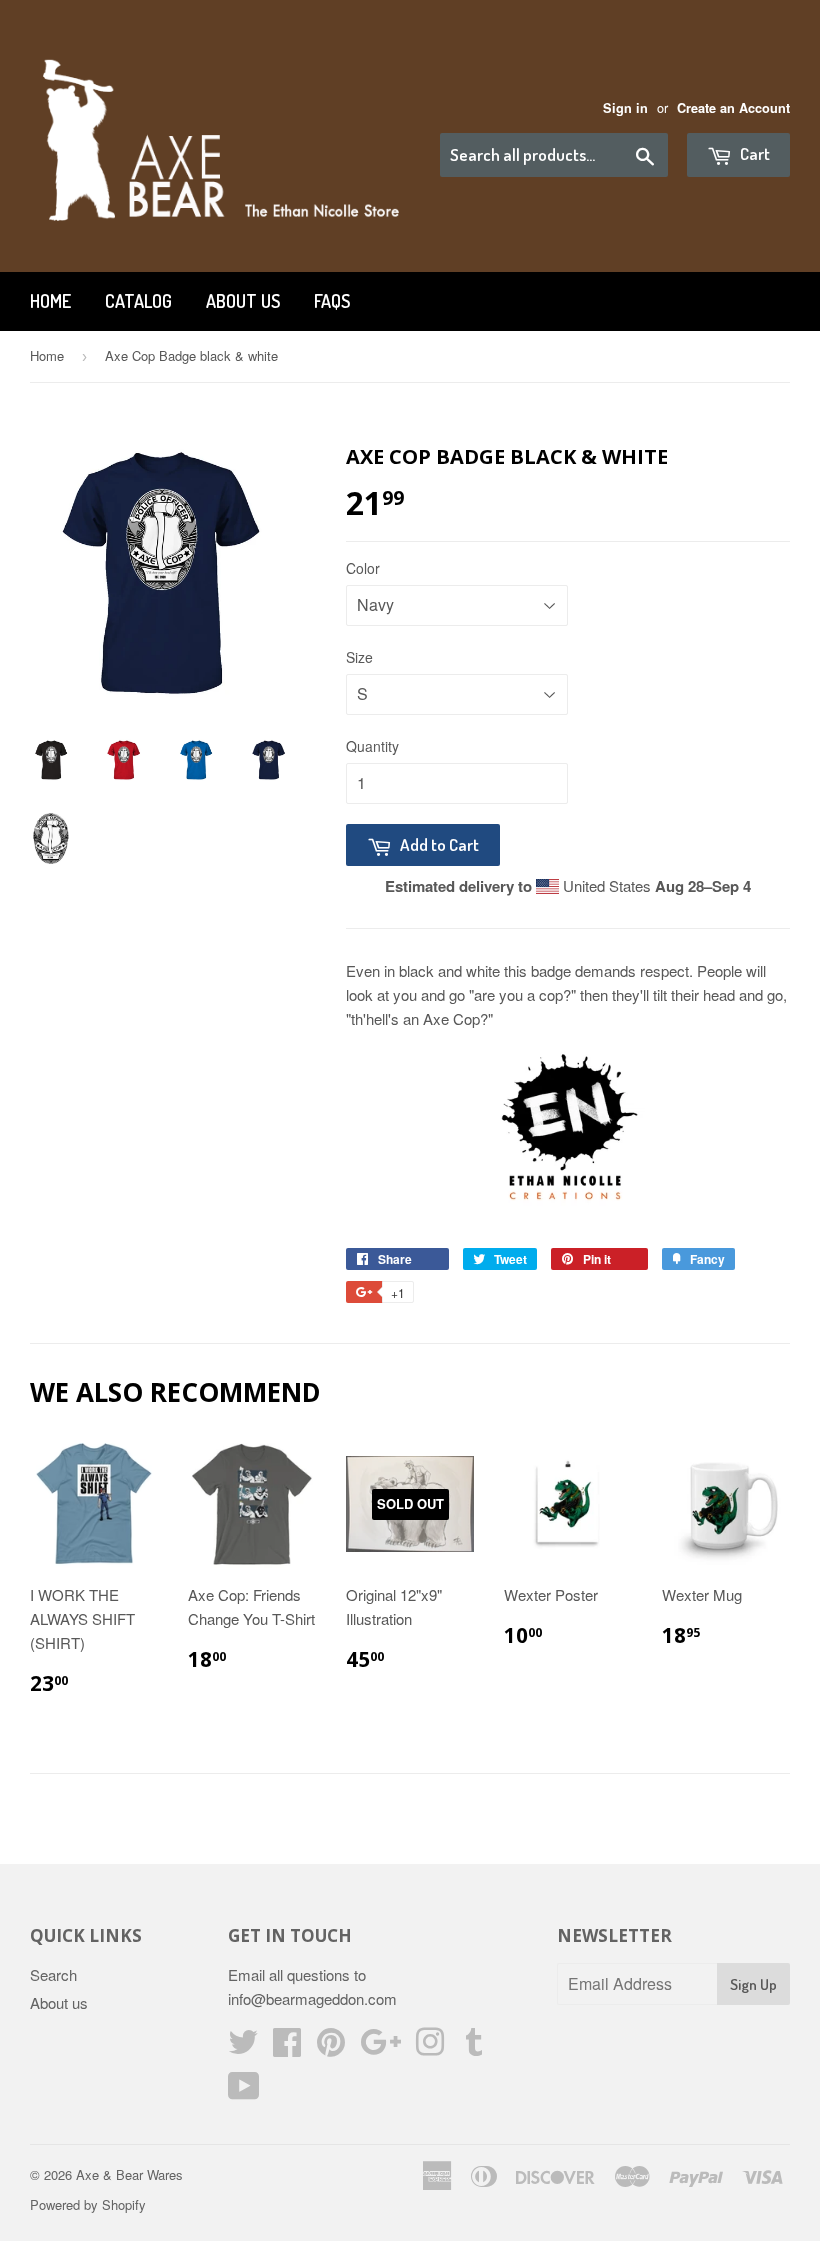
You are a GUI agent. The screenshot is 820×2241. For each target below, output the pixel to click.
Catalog (138, 301)
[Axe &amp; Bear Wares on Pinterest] (331, 2047)
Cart (753, 153)
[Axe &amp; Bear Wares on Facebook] (287, 2047)
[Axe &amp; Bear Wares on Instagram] (430, 2047)
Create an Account (733, 108)
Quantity (372, 746)
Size (359, 657)
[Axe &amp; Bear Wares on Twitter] (243, 2047)
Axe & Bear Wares (129, 2174)
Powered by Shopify (88, 2204)
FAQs (332, 301)
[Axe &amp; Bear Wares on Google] (380, 2047)
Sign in (625, 108)
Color (363, 568)
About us (243, 301)
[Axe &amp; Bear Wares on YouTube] (244, 2091)
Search (53, 1974)
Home (50, 301)
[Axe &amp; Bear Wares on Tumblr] (474, 2047)
